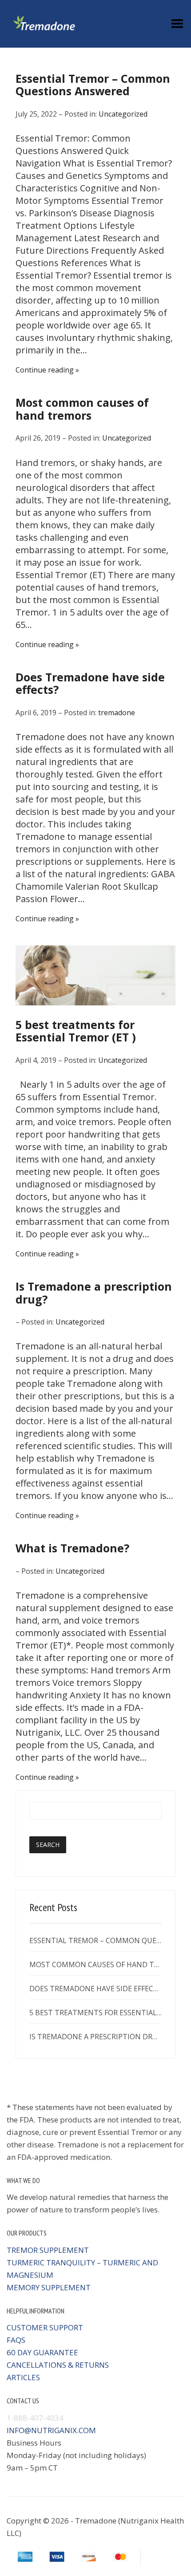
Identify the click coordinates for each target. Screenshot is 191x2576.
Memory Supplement (49, 2287)
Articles (23, 2377)
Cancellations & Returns (58, 2365)
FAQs (16, 2340)
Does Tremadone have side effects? (90, 683)
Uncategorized (123, 114)
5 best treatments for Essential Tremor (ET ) (76, 1031)
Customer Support (45, 2327)
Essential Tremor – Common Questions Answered (93, 85)
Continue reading (45, 370)
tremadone (117, 713)
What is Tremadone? (72, 1548)
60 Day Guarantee (42, 2352)
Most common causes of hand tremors (82, 409)
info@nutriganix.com (51, 2430)
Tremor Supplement (48, 2250)
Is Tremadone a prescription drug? (94, 1293)
